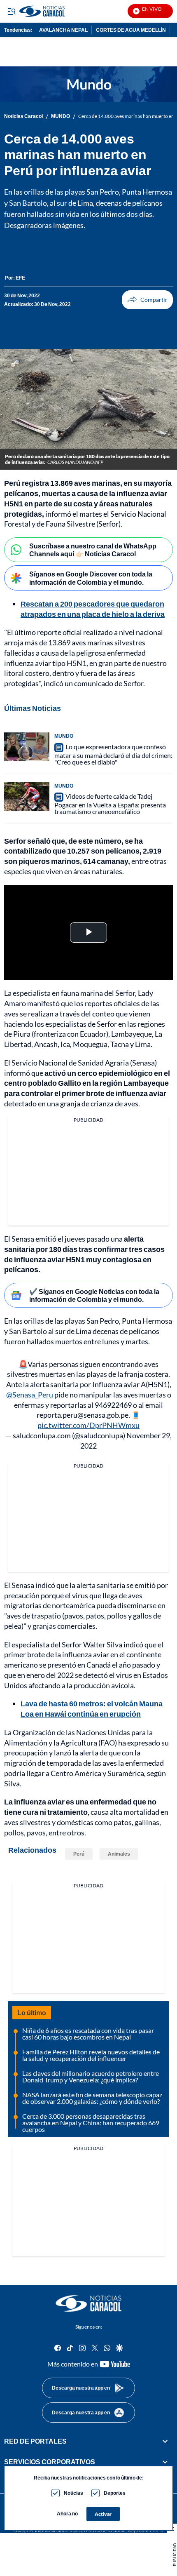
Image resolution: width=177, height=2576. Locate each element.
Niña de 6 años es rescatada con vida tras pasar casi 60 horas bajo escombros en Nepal (88, 2034)
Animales (119, 1854)
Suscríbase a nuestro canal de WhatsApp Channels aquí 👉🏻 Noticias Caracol (93, 550)
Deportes (115, 2493)
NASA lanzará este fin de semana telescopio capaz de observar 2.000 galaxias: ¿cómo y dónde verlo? (92, 2098)
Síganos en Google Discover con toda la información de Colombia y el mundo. (91, 578)
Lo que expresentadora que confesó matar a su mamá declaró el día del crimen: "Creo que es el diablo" (113, 754)
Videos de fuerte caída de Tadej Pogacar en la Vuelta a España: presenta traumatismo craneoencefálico (110, 804)
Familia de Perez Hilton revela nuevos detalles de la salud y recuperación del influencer (91, 2055)
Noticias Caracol (23, 116)
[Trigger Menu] (11, 11)
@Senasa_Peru (30, 1395)
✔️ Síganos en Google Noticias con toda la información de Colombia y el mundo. (94, 1295)
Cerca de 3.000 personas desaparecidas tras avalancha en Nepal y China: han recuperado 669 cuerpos (91, 2123)
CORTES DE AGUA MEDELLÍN (131, 30)
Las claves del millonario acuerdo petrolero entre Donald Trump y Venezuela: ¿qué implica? (91, 2076)
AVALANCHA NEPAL (63, 30)
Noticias (73, 2493)
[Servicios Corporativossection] (165, 2462)
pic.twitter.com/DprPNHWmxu (88, 1425)
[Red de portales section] (165, 2441)
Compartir (147, 300)
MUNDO (61, 116)
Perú (79, 1854)
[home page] (88, 2303)
